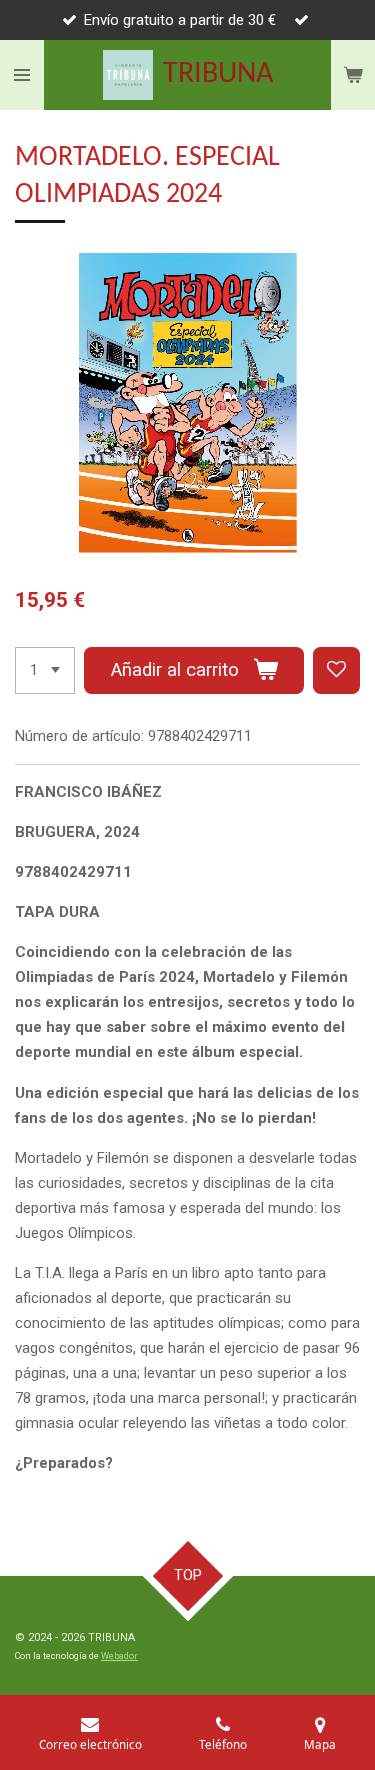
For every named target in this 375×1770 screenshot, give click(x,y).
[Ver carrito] (353, 75)
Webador (119, 1656)
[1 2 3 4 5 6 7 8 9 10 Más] (45, 670)
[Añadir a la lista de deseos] (336, 670)
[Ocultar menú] (22, 75)
